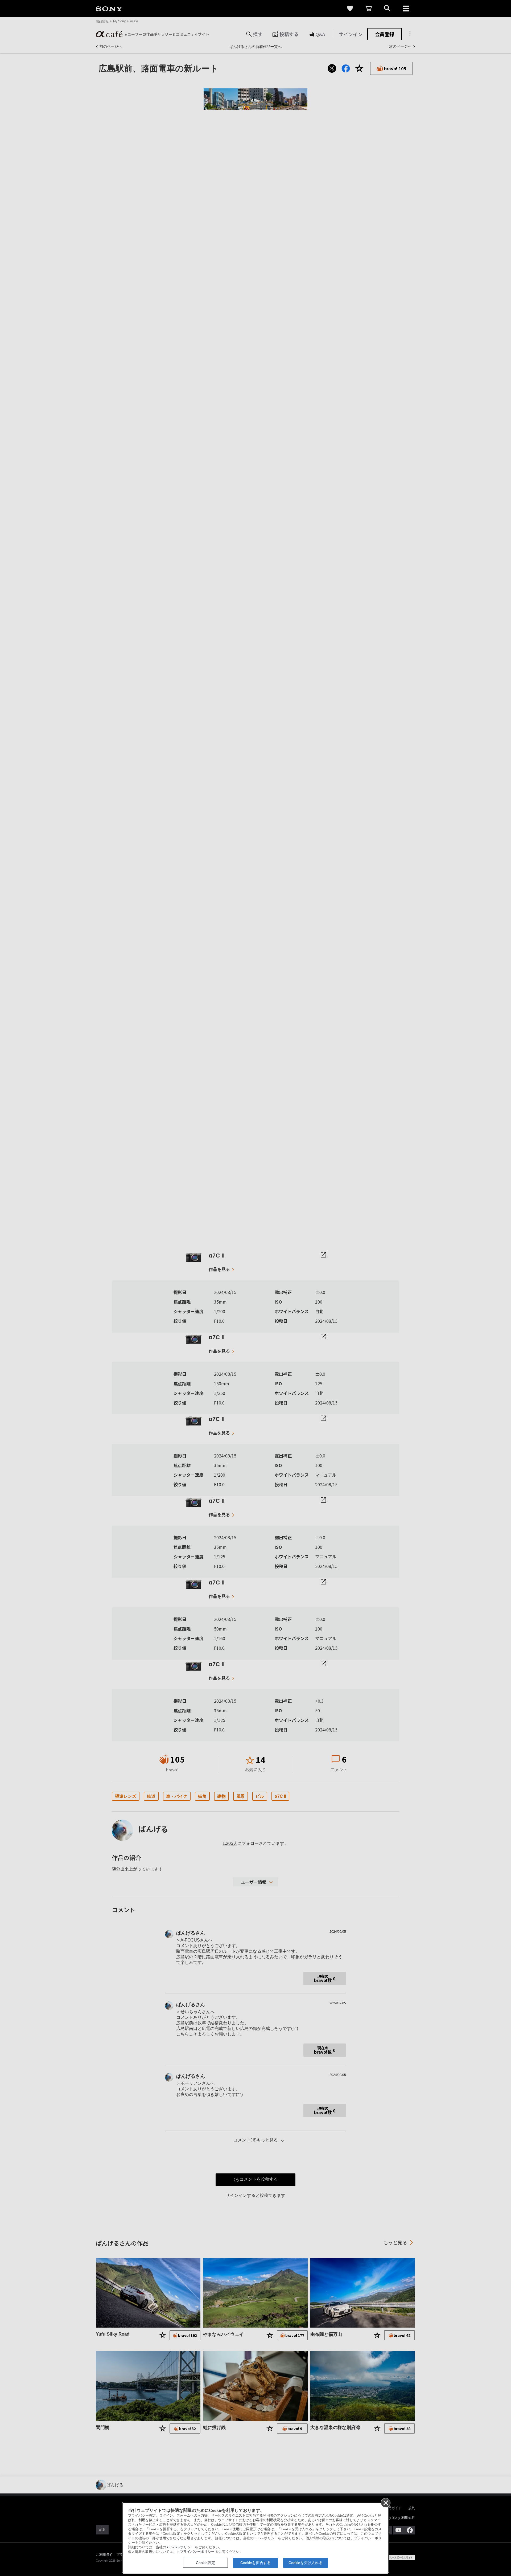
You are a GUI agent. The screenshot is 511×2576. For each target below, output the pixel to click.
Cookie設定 (205, 2563)
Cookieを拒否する (256, 2563)
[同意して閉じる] (385, 2503)
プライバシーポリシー (197, 2552)
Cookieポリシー (182, 2547)
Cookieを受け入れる (306, 2563)
